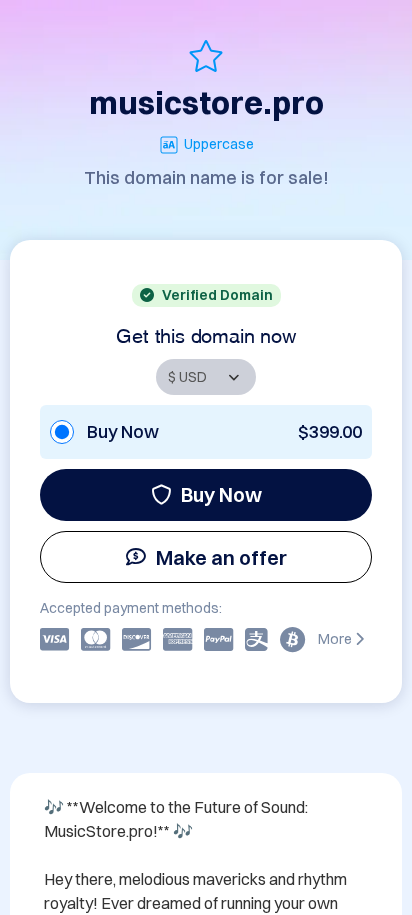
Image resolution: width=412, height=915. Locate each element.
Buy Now (221, 494)
